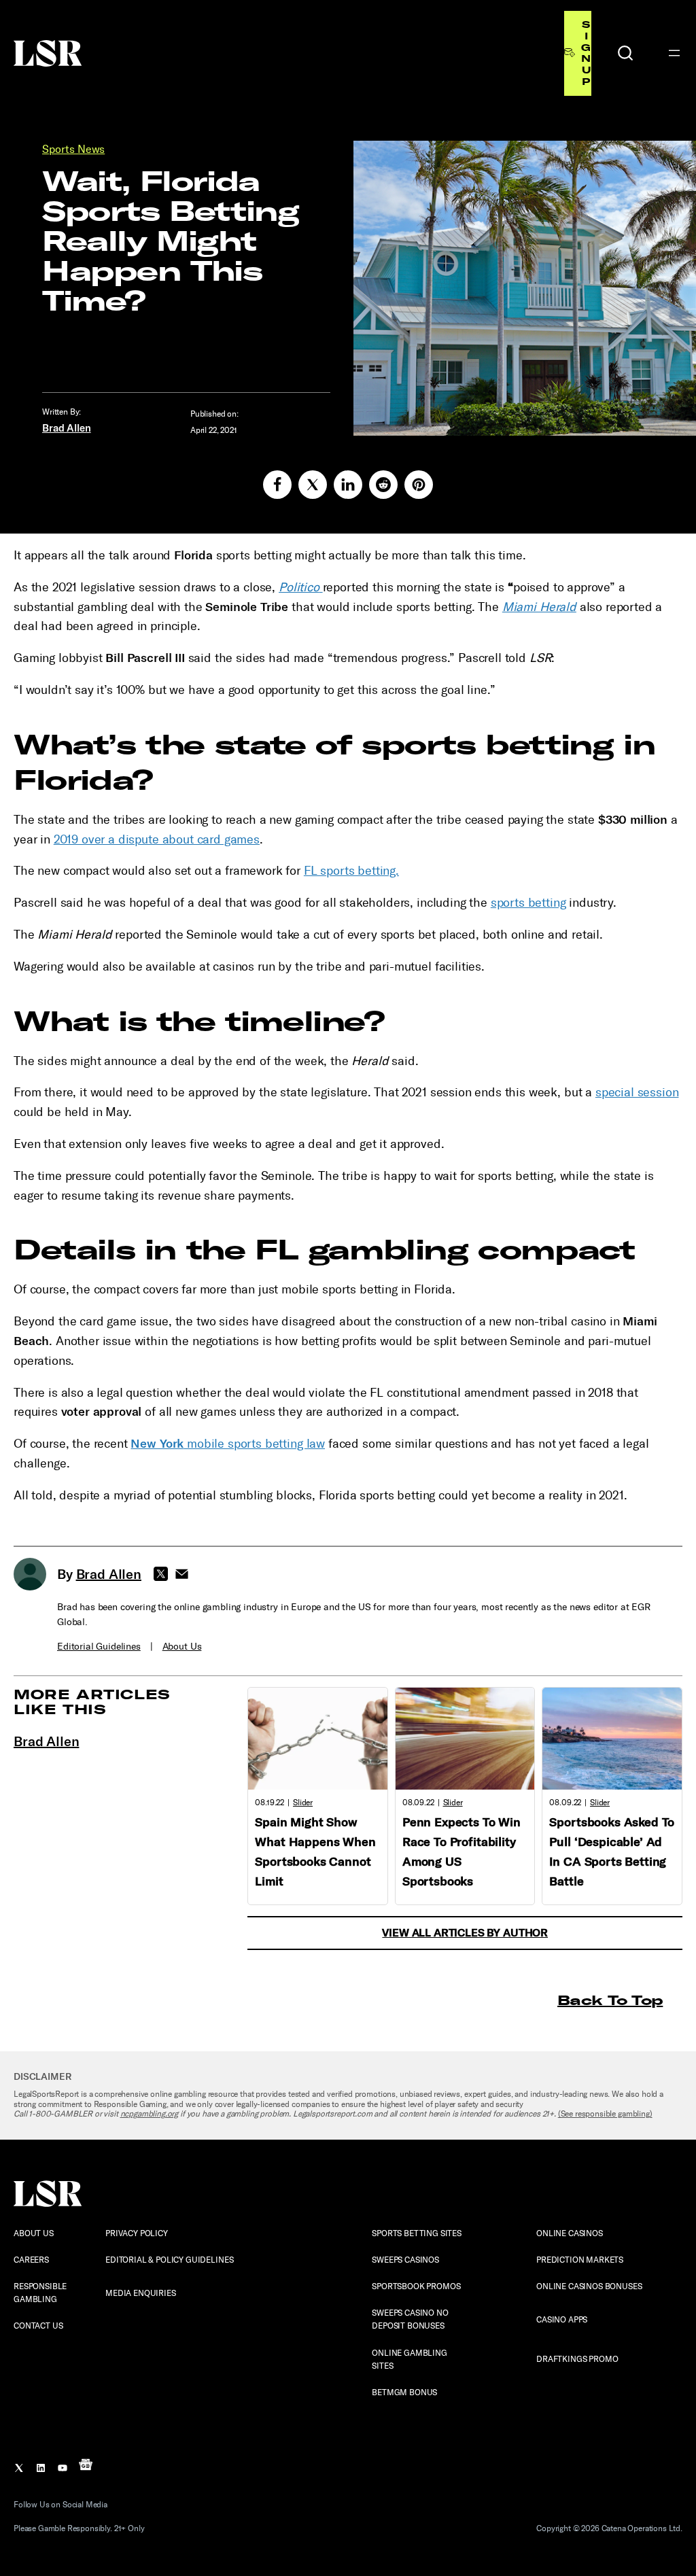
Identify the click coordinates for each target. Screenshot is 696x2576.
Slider (303, 1803)
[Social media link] (277, 485)
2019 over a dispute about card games (157, 839)
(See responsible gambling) (605, 2114)
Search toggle (625, 53)
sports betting (528, 903)
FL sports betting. (351, 871)
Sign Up (586, 53)
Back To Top (610, 2000)
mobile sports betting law (228, 1444)
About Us (182, 1647)
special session (637, 1092)
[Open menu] (674, 53)
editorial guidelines (99, 1647)
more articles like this (92, 1702)
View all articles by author (465, 1933)
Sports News (73, 149)
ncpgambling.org (150, 2114)
